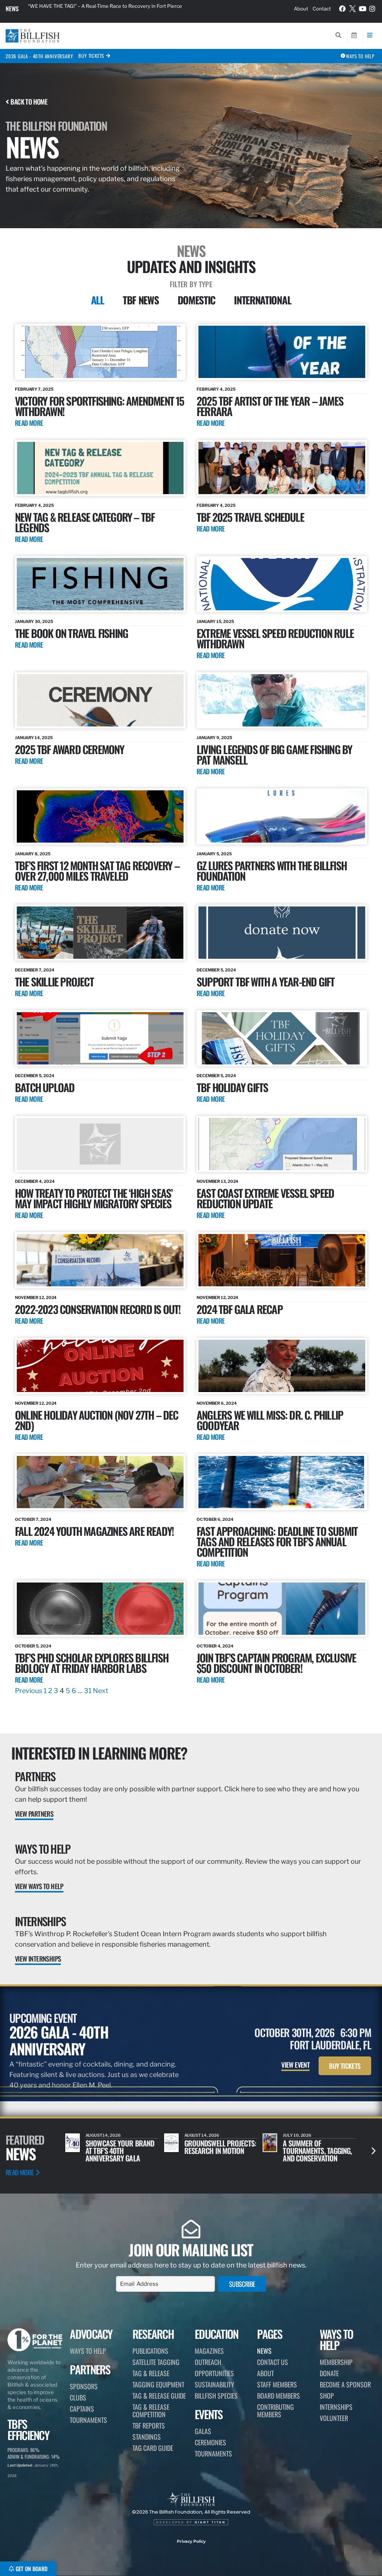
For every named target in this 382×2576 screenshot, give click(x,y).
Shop (327, 2396)
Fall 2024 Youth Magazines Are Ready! (94, 1531)
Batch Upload (45, 1087)
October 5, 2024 (33, 1646)
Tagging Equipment (158, 2384)
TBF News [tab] (141, 300)
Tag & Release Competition (151, 2411)
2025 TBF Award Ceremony (70, 749)
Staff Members (277, 2384)
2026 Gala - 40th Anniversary (39, 56)
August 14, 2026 (300, 2135)
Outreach (208, 2362)
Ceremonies (210, 2442)
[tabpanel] (191, 1010)
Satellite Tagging (156, 2362)
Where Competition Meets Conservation (313, 2147)
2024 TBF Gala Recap (239, 1309)
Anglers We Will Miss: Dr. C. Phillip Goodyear (270, 1420)
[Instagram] (372, 9)
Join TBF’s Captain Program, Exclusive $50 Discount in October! (276, 1663)
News (12, 9)
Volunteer (334, 2418)
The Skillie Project (54, 981)
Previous (29, 1691)
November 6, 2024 (217, 1403)
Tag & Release (151, 2373)
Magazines (209, 2351)
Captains (82, 2409)
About (301, 9)
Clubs (78, 2397)
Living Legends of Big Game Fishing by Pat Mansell (274, 754)
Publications (150, 2351)
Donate (329, 2373)
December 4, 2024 (35, 1181)
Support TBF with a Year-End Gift (265, 981)
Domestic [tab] (197, 300)
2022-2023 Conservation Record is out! (98, 1309)
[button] (374, 2150)
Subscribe (242, 2284)
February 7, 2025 (34, 389)
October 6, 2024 (215, 1519)
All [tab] (98, 300)
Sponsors (84, 2386)
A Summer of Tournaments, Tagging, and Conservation (219, 2151)
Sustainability (215, 2384)
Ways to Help (43, 1849)
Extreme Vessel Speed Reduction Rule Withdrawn (275, 638)
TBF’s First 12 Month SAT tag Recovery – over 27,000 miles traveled (97, 870)
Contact (322, 9)
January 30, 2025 (34, 621)
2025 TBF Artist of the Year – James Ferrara (270, 406)
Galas (203, 2431)
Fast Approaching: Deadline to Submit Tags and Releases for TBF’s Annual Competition (277, 1541)
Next (101, 1691)
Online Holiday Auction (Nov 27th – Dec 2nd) (97, 1420)
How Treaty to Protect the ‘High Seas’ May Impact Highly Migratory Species (94, 1198)
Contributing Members (275, 2411)
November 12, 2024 (36, 1298)
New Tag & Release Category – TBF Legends (85, 522)
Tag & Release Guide (159, 2396)
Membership (336, 2362)
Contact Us (273, 2362)
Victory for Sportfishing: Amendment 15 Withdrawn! (100, 406)
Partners (35, 1776)
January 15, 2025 (215, 621)
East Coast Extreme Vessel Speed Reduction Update (265, 1198)
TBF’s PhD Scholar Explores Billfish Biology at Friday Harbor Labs (92, 1663)
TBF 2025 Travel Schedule (250, 517)
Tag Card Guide (153, 2448)
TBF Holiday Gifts (232, 1087)
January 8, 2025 (33, 854)
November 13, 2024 (217, 1181)
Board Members (278, 2396)
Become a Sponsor (345, 2384)
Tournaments (88, 2420)
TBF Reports (149, 2425)
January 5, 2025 (214, 854)
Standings (147, 2437)
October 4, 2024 (215, 1646)
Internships (40, 1921)
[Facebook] (343, 9)
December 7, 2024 (35, 970)
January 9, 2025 (214, 738)
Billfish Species (216, 2396)
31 (88, 1691)
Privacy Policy (191, 2541)
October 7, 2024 (33, 1519)
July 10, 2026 (199, 2135)
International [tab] (262, 300)
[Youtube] (363, 9)
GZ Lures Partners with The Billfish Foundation (272, 870)
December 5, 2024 (216, 970)
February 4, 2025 (216, 389)
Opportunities (214, 2373)
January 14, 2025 (34, 738)
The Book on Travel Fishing (71, 633)
